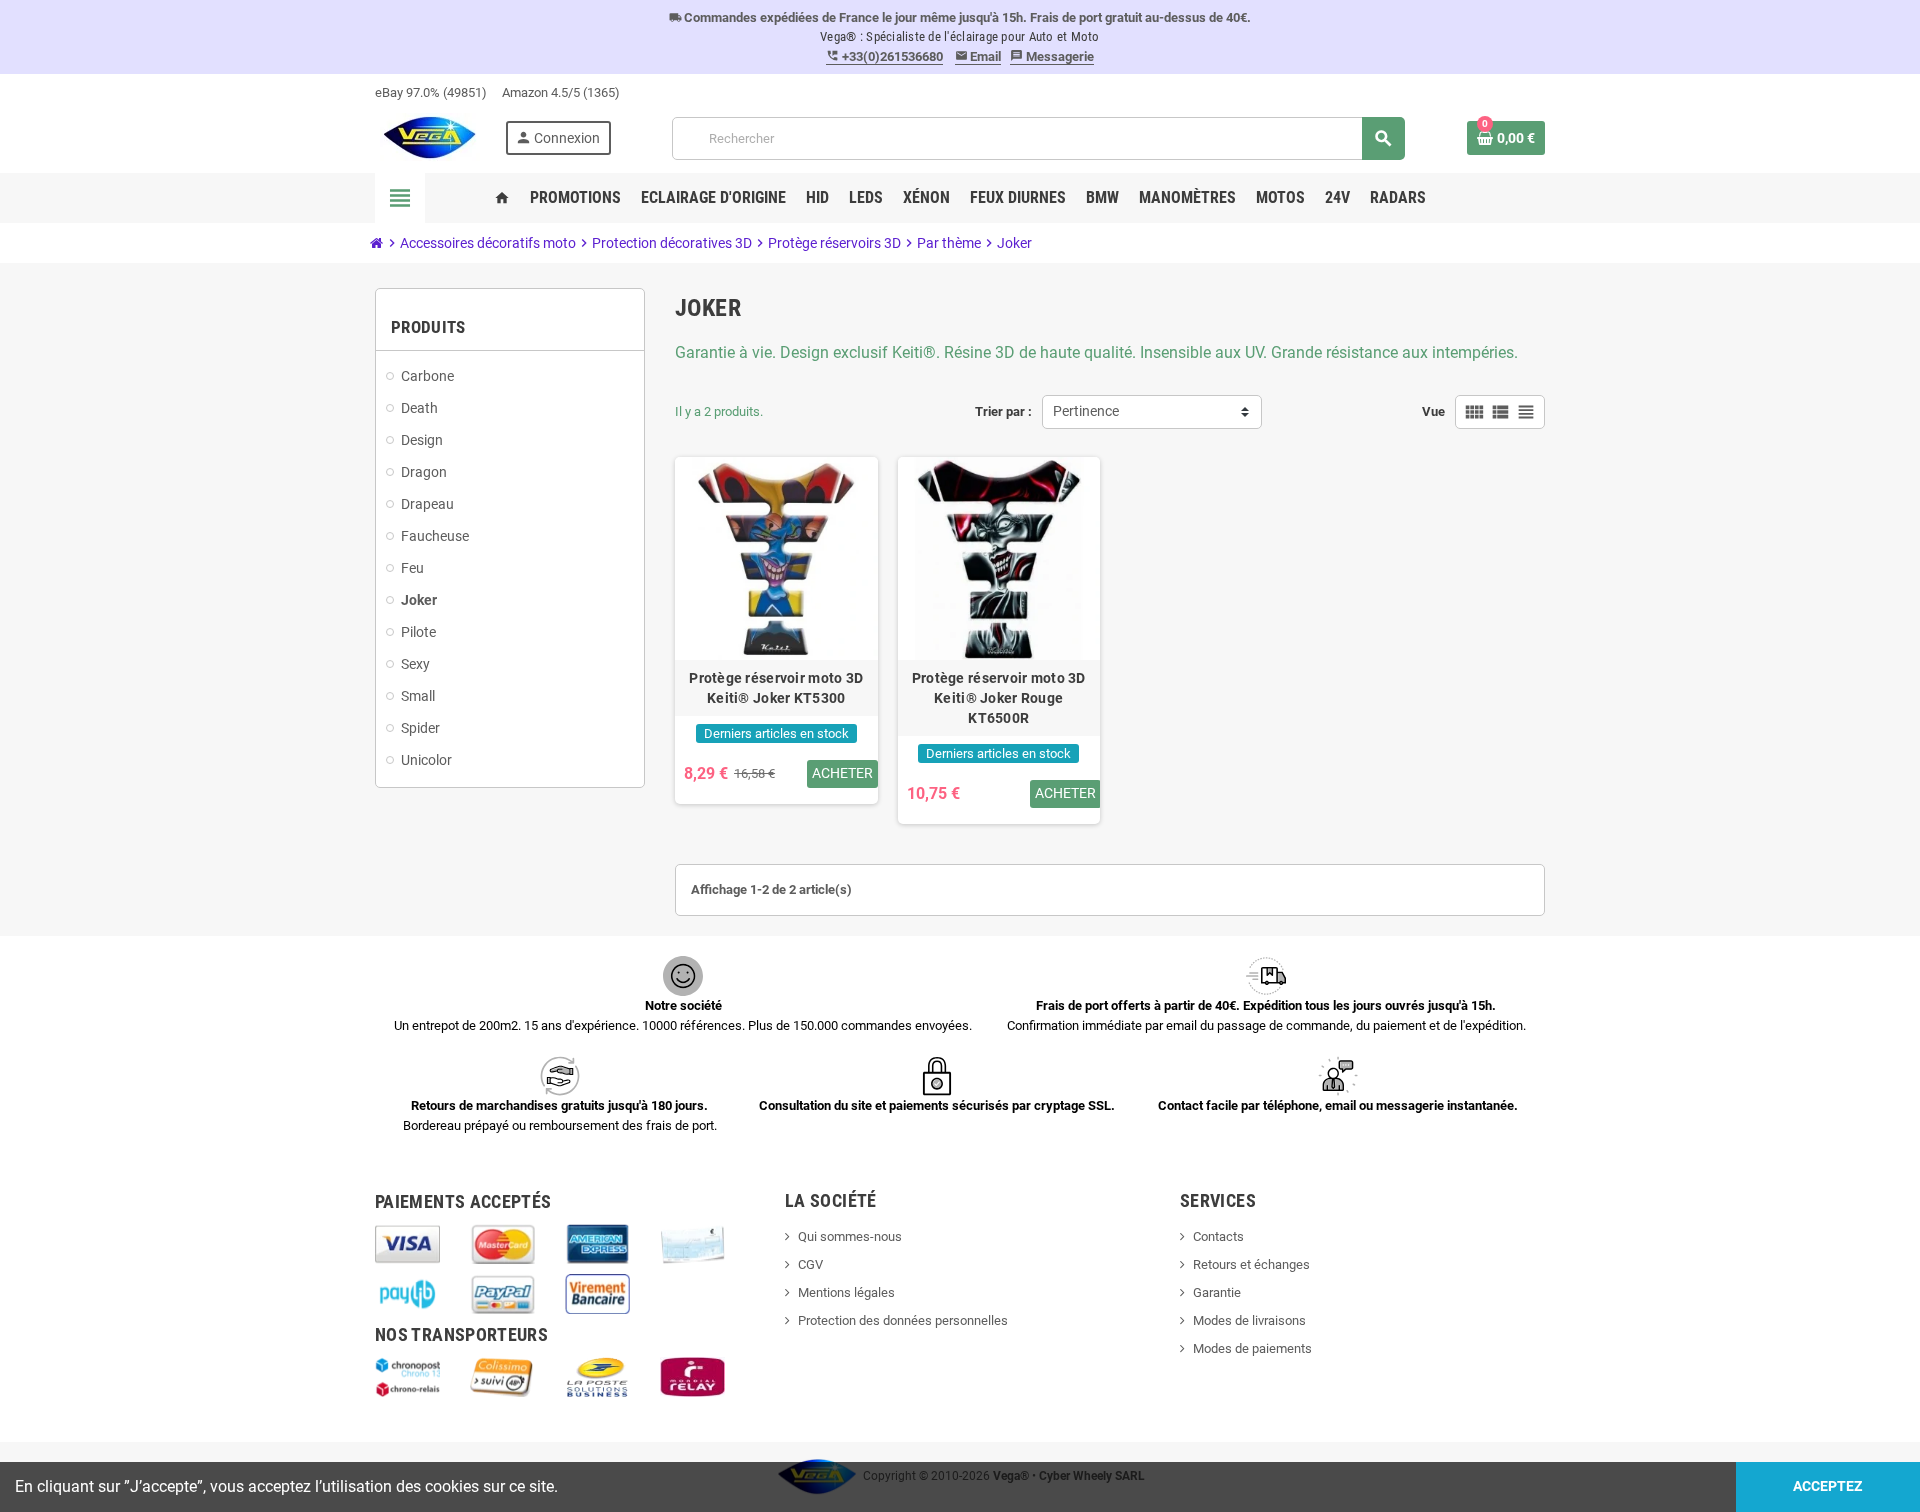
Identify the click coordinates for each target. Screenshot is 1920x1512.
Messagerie (1052, 56)
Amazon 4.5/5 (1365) (561, 92)
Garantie (1217, 1292)
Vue (1433, 411)
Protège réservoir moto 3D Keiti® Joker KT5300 (776, 688)
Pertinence (1086, 411)
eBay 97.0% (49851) (431, 92)
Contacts (1218, 1236)
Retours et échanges (1251, 1264)
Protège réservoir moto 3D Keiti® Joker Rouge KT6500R (999, 698)
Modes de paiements (1252, 1348)
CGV (810, 1264)
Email (978, 56)
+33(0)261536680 (884, 56)
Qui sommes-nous (850, 1236)
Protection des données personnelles (903, 1320)
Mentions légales (846, 1292)
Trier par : (1003, 411)
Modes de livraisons (1249, 1320)
